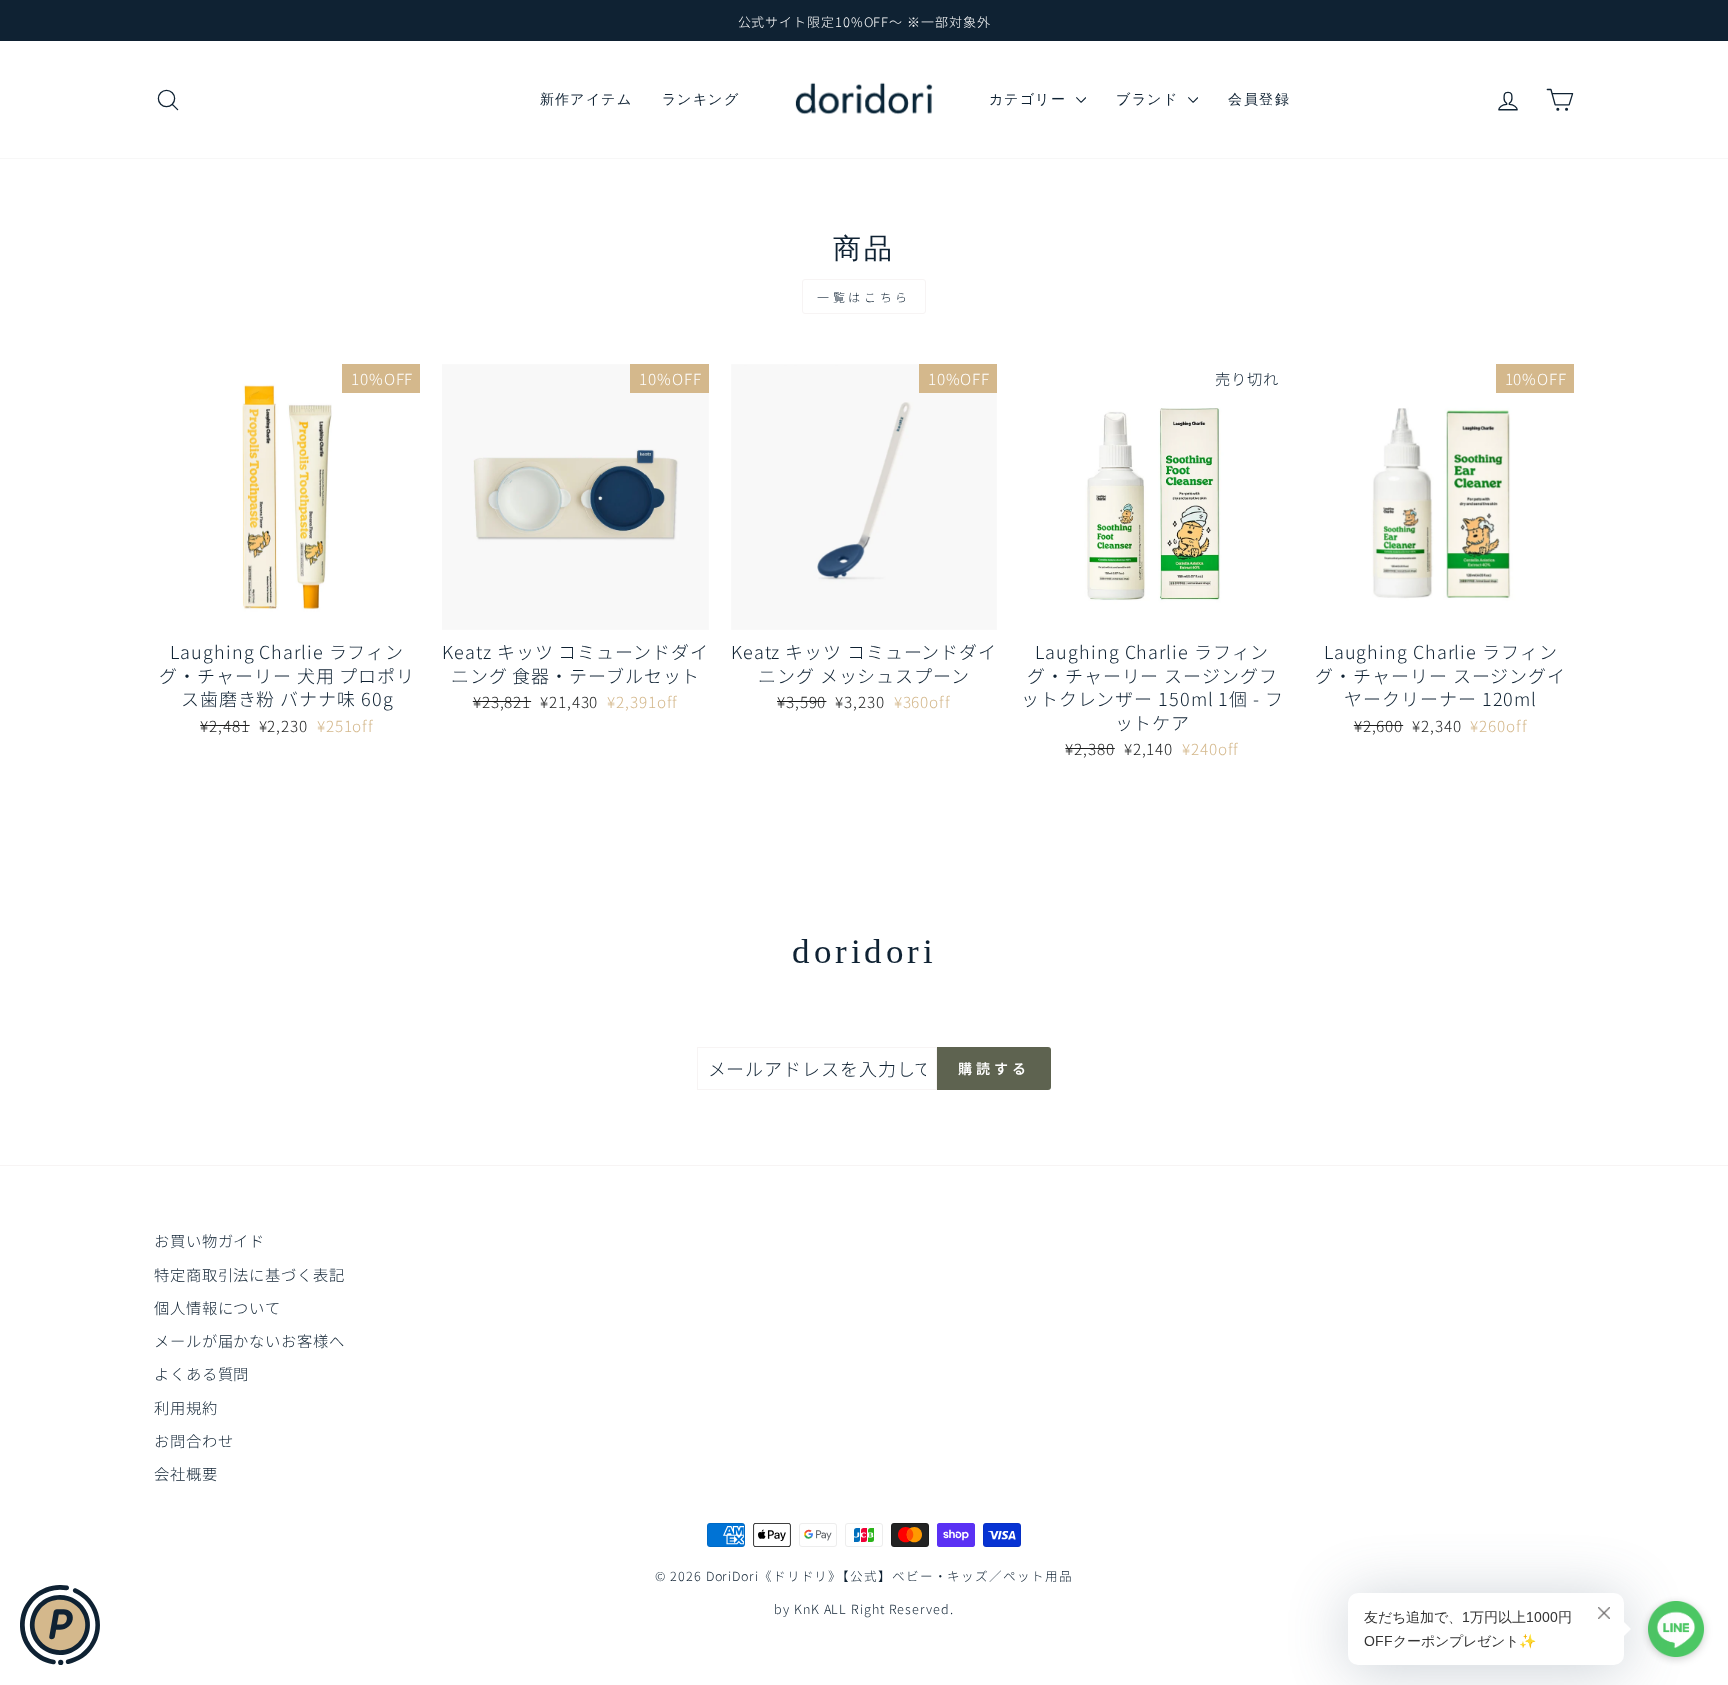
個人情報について (217, 1307)
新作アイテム (586, 99)
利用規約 (186, 1407)
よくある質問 (201, 1373)
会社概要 (186, 1473)
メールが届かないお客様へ (249, 1340)
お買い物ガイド (209, 1240)
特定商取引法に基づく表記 (249, 1274)
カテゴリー (1030, 99)
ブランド (1149, 99)
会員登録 (1259, 99)
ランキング (700, 99)
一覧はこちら (864, 296)
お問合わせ (194, 1440)
